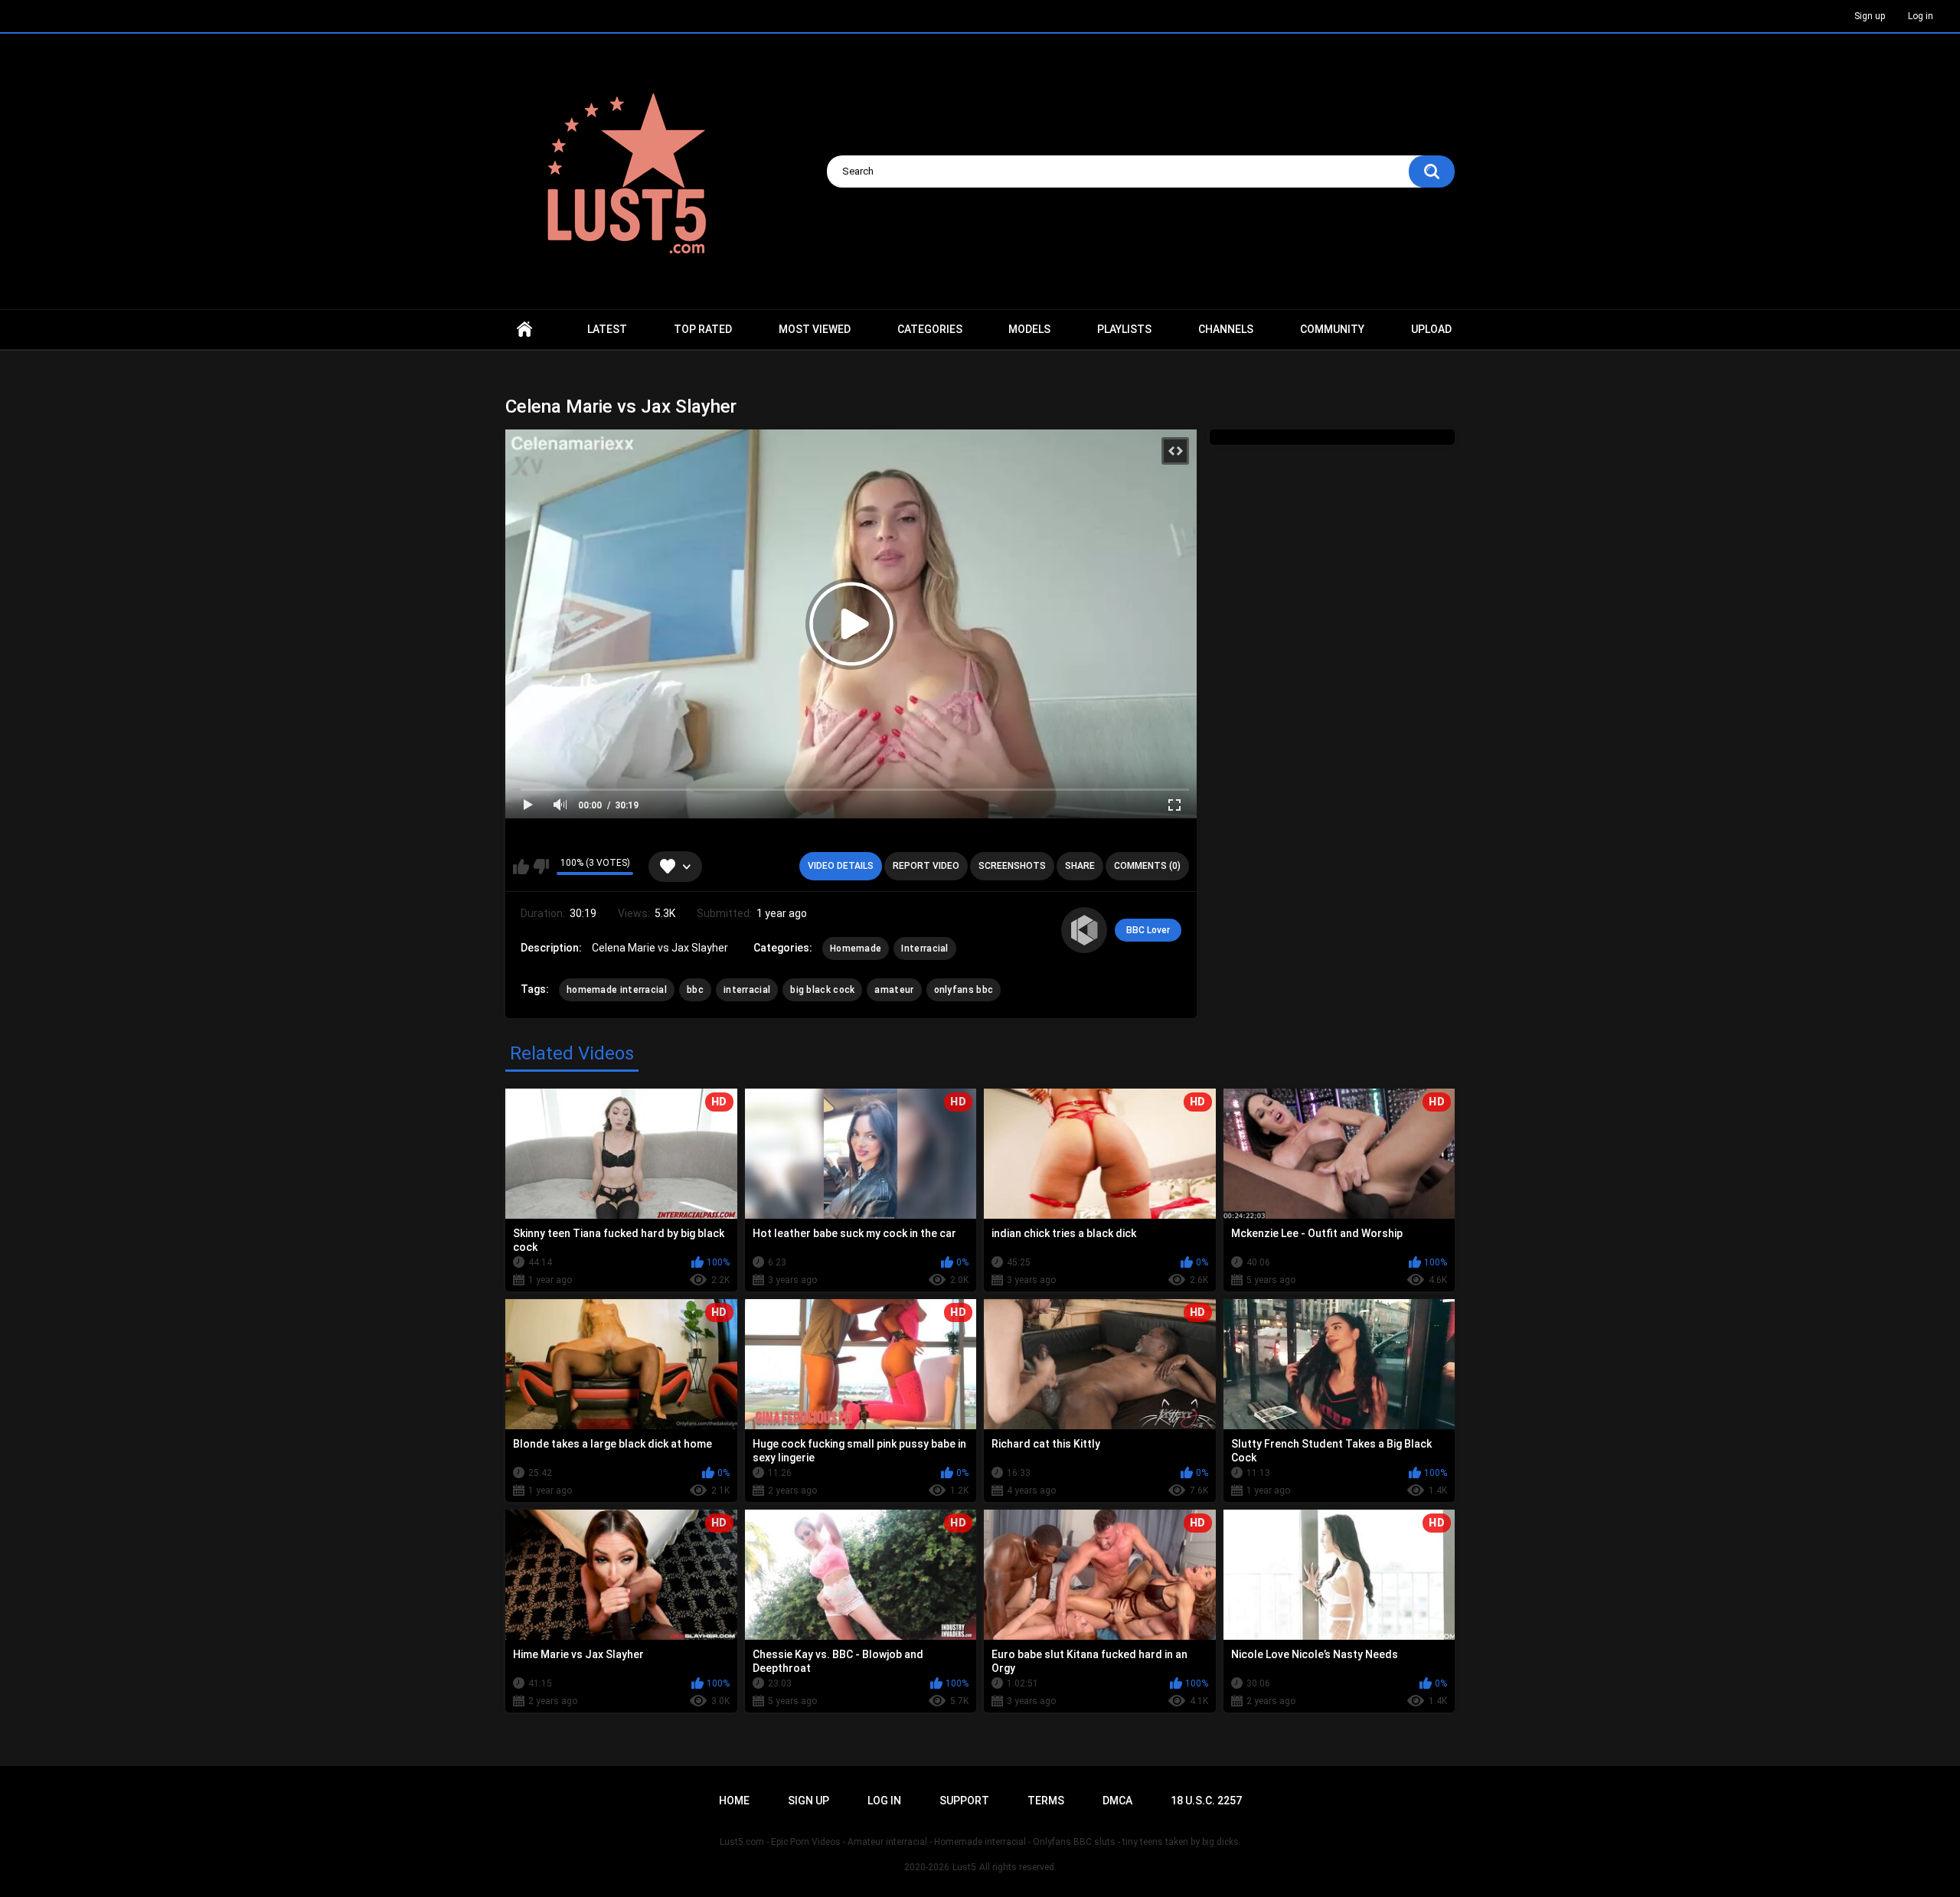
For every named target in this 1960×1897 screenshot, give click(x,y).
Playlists (1124, 329)
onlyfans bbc (964, 990)
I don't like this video (541, 867)
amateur (894, 990)
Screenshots (1012, 866)
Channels (1226, 329)
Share (1080, 866)
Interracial (924, 948)
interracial (747, 990)
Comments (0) (1147, 866)
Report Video (926, 866)
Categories (930, 329)
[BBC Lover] (1084, 930)
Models (1029, 329)
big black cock (822, 990)
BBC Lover (1148, 930)
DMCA (1117, 1801)
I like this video (521, 867)
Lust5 (964, 1867)
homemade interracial (617, 990)
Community (1332, 329)
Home (524, 330)
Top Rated (703, 329)
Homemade (856, 948)
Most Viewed (815, 329)
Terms (1046, 1801)
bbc (695, 990)
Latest (607, 329)
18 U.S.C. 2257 (1206, 1801)
